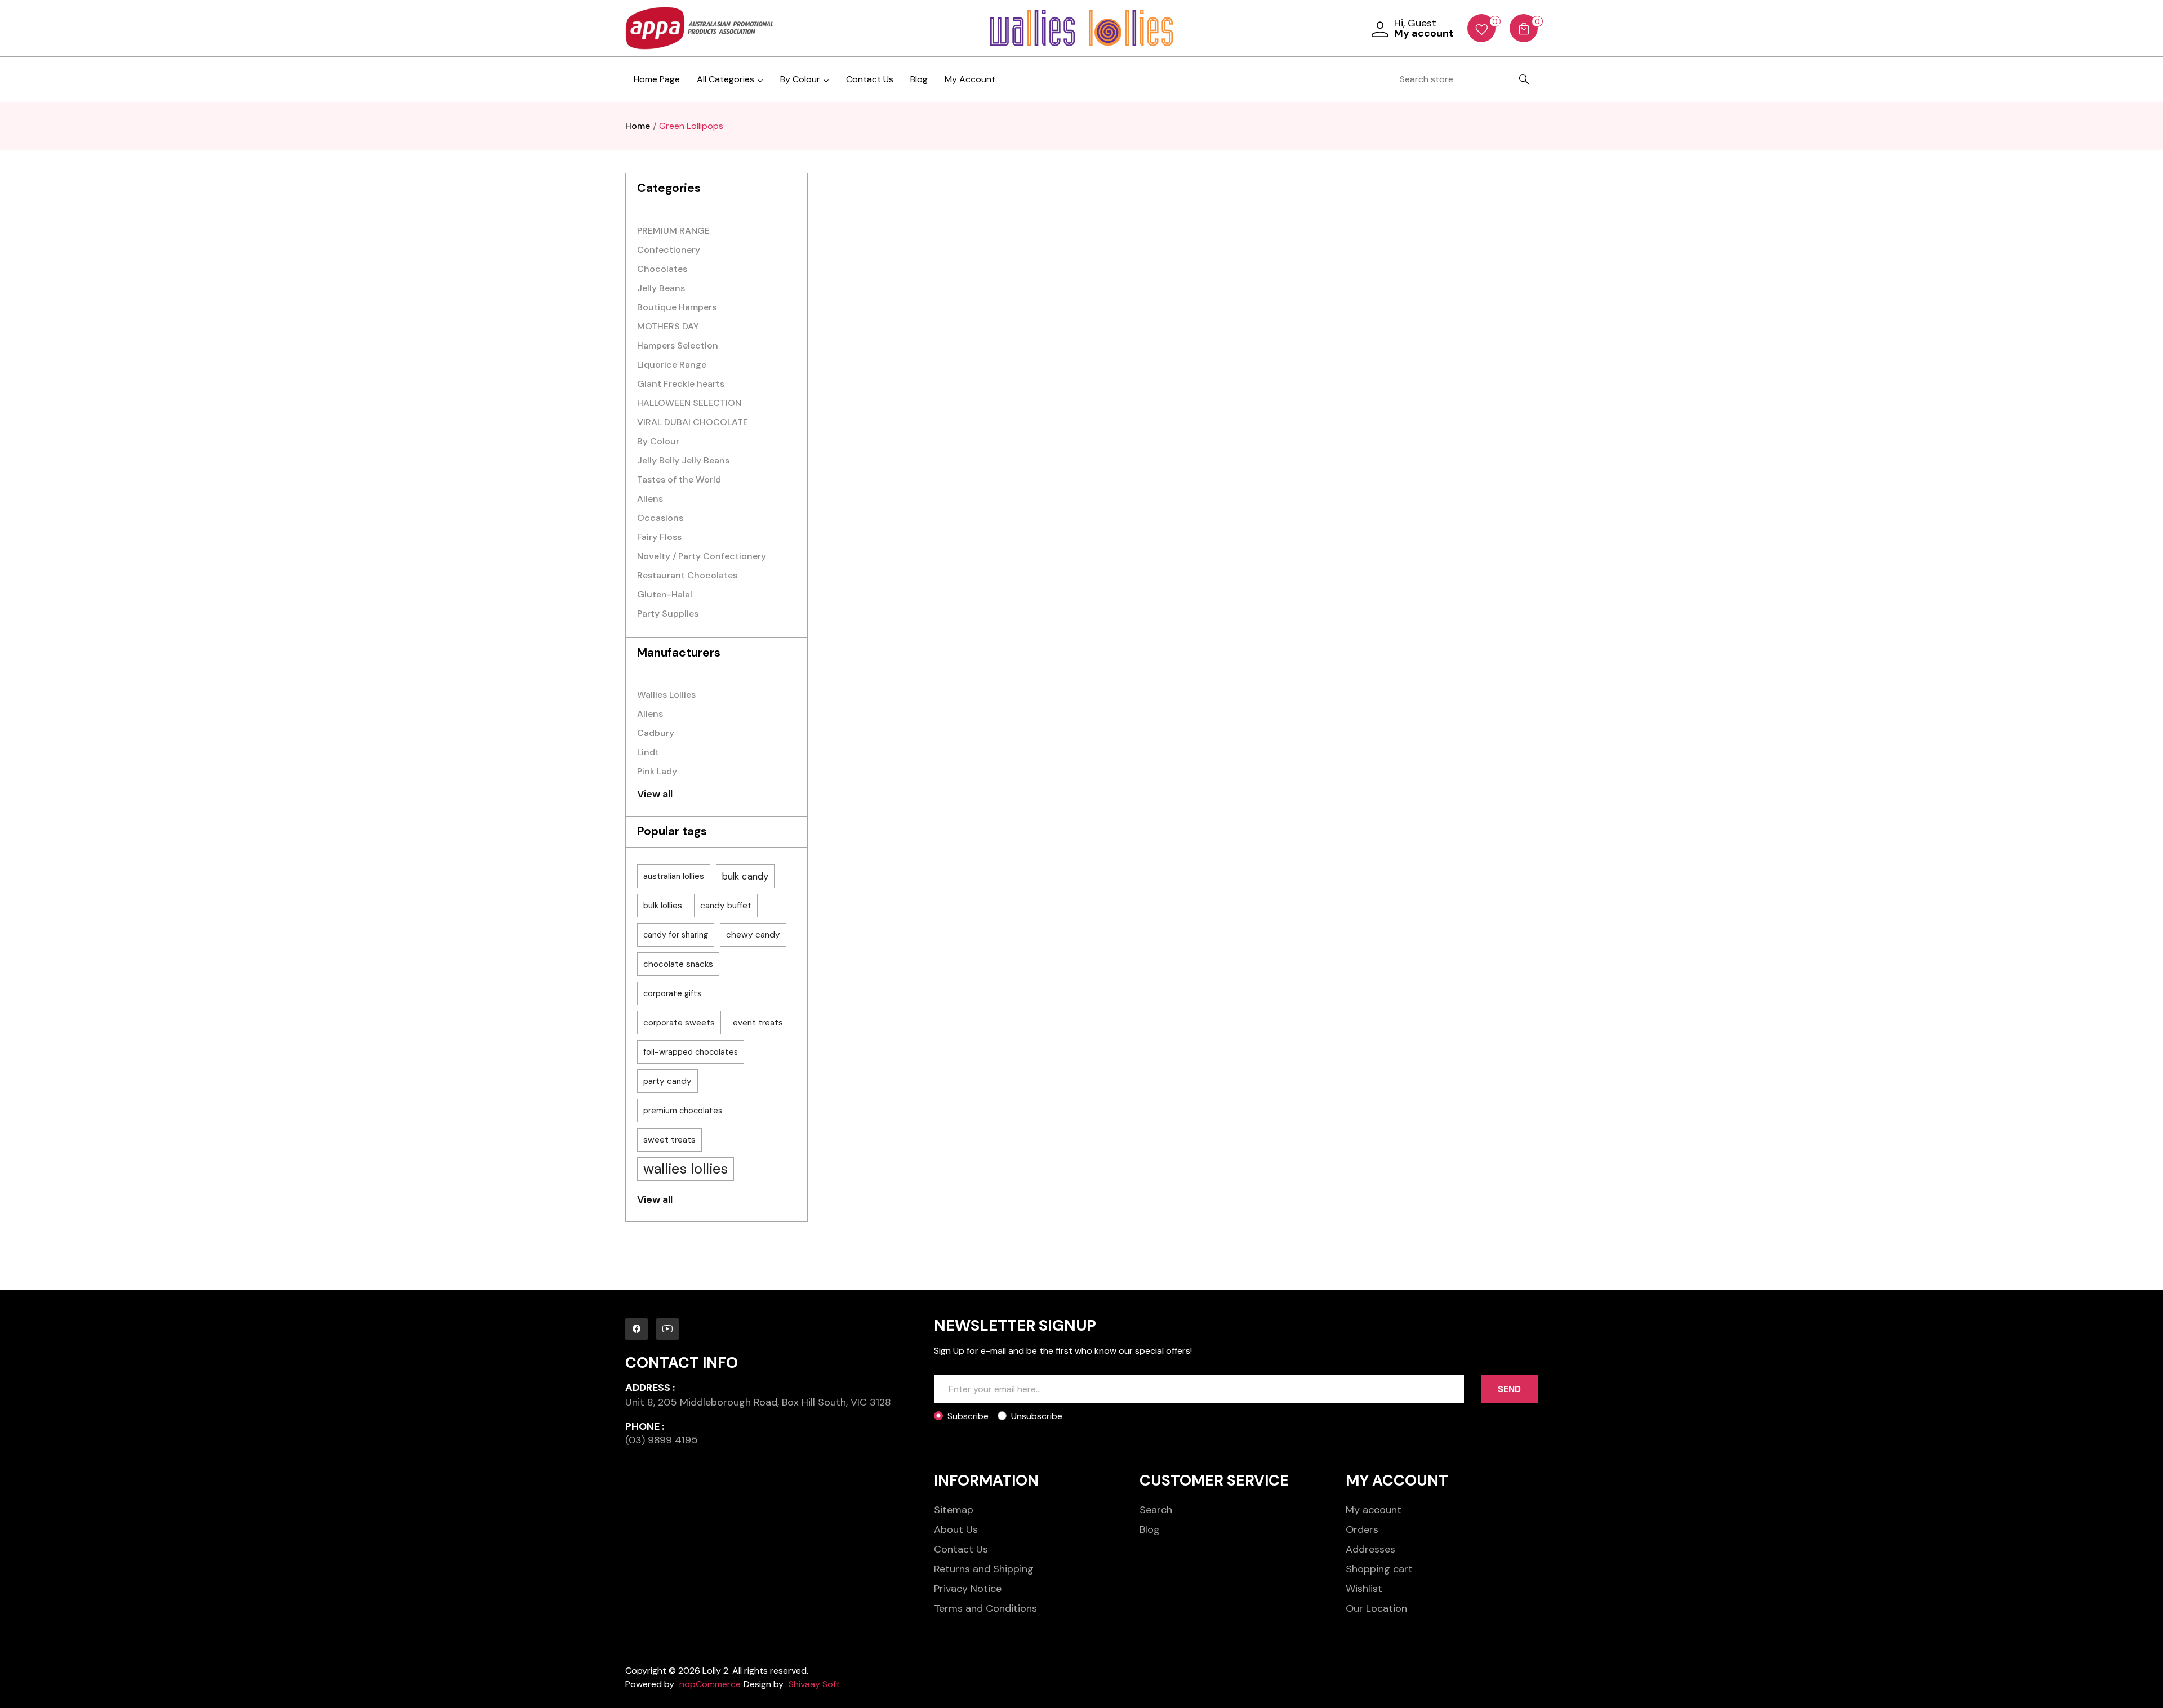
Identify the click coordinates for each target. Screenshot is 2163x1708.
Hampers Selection (678, 345)
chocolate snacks (678, 964)
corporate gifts (672, 993)
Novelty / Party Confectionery (702, 556)
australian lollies (674, 876)
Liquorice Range (672, 365)
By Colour (658, 441)
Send (1509, 1389)
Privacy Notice (968, 1589)
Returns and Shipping (984, 1569)
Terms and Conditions (985, 1608)
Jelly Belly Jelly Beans (683, 460)
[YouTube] (667, 1329)
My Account (970, 79)
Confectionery (669, 250)
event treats (758, 1023)
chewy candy (753, 935)
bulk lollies (663, 906)
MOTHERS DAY (668, 326)
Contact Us (870, 79)
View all (655, 794)
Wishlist (1364, 1589)
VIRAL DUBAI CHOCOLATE (693, 422)
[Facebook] (637, 1329)
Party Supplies (668, 614)
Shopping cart (1379, 1569)
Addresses (1370, 1549)
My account (1374, 1510)
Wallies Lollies (666, 695)
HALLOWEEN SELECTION (689, 403)
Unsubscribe (1037, 1416)
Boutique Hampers (677, 307)
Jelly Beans (661, 288)
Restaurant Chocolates (687, 575)
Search (1156, 1510)
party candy (667, 1081)
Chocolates (662, 269)
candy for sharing (676, 935)
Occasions (660, 518)
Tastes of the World (679, 480)
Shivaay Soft (814, 1684)
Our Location (1376, 1608)
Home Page (657, 79)
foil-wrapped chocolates (691, 1052)
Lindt (648, 752)
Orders (1362, 1529)
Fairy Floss (659, 537)
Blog (919, 79)
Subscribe (968, 1416)
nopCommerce (710, 1684)
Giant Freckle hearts (681, 384)
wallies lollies (686, 1169)
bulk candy (745, 876)
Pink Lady (657, 771)
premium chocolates (683, 1111)
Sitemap (954, 1510)
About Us (956, 1529)
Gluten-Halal (665, 594)
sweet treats (669, 1140)
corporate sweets (679, 1023)
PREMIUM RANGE (673, 231)
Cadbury (656, 733)
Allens (650, 499)
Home (638, 126)
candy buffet (726, 906)
